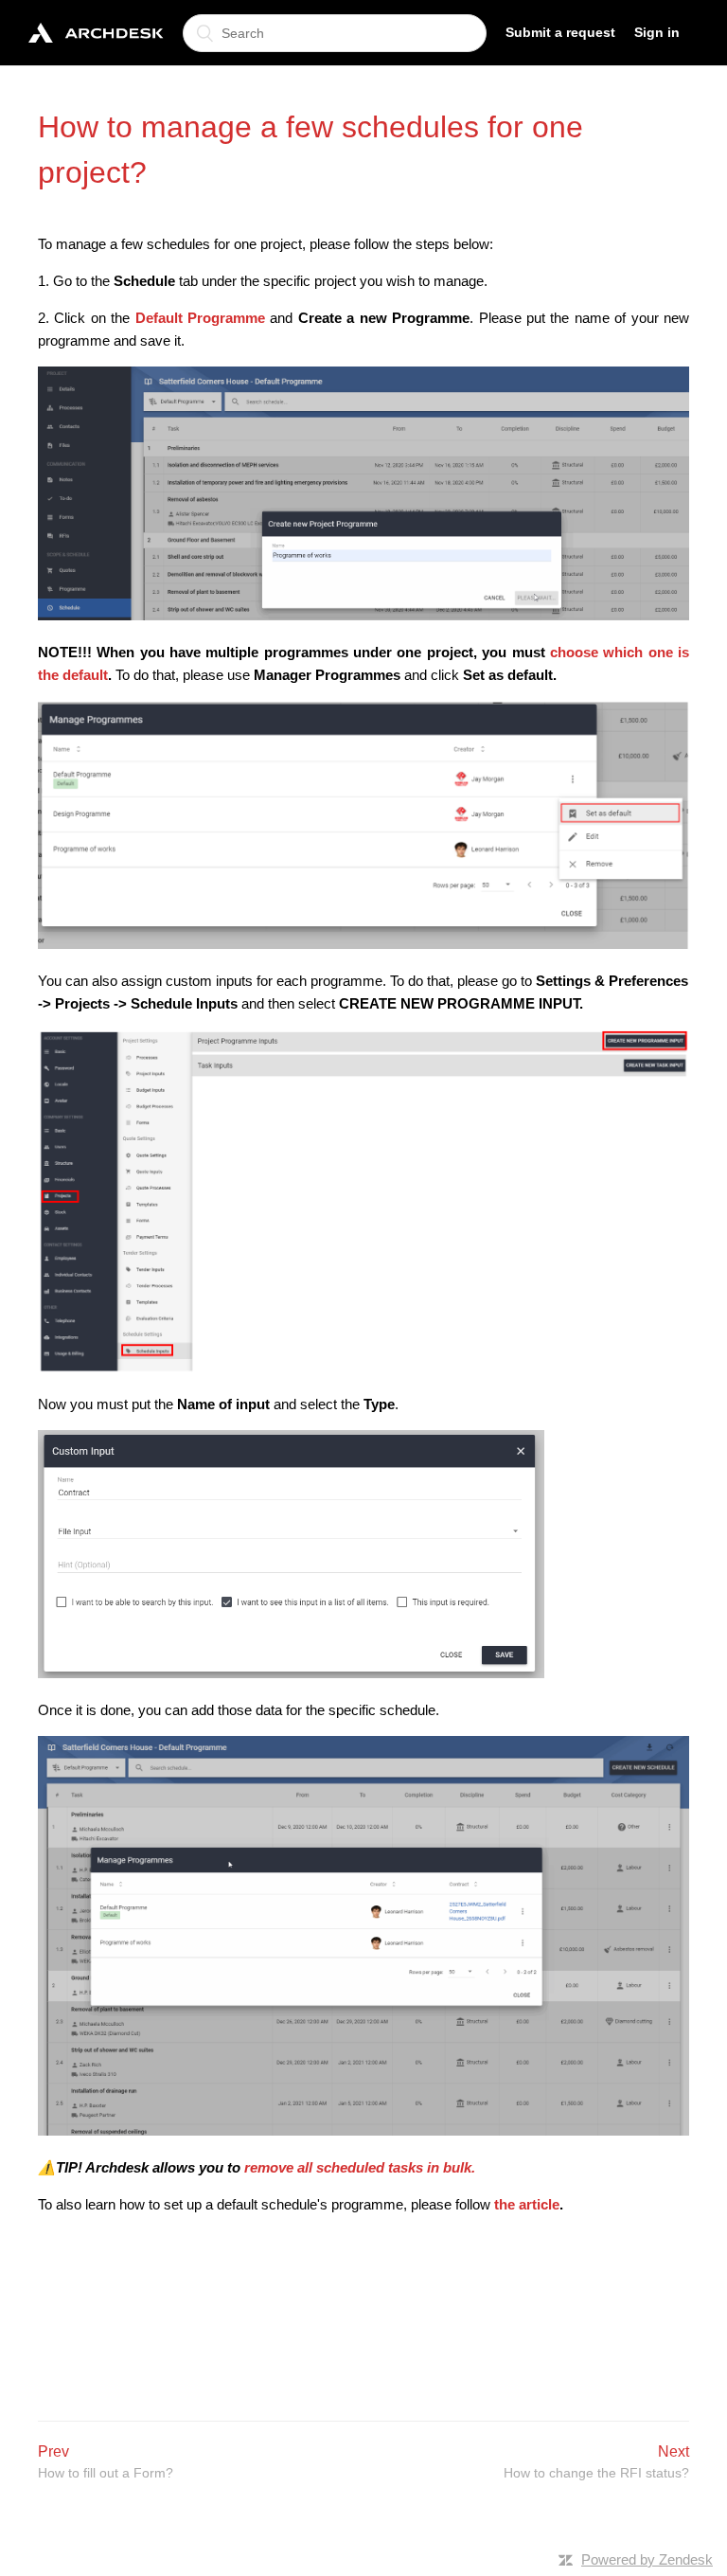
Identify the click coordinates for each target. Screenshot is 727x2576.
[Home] (96, 33)
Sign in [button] (657, 32)
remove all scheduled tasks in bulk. (360, 2167)
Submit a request (560, 32)
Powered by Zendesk (647, 2559)
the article (527, 2204)
